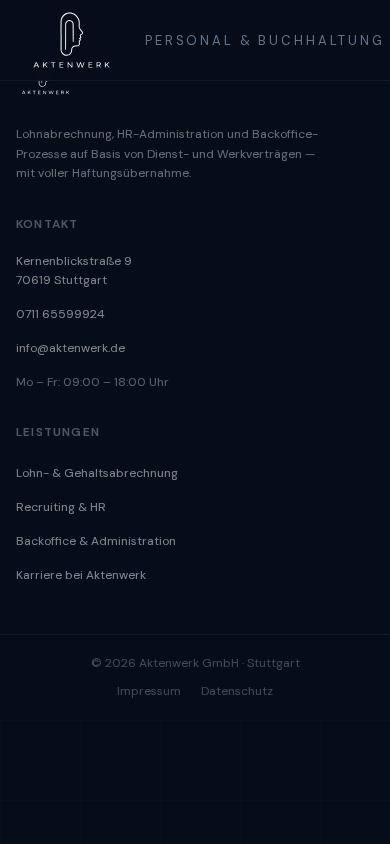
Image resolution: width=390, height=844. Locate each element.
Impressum (149, 691)
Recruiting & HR (61, 507)
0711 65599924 (60, 314)
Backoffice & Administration (96, 541)
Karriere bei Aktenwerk (81, 575)
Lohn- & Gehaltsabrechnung (97, 473)
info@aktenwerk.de (70, 348)
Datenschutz (237, 691)
